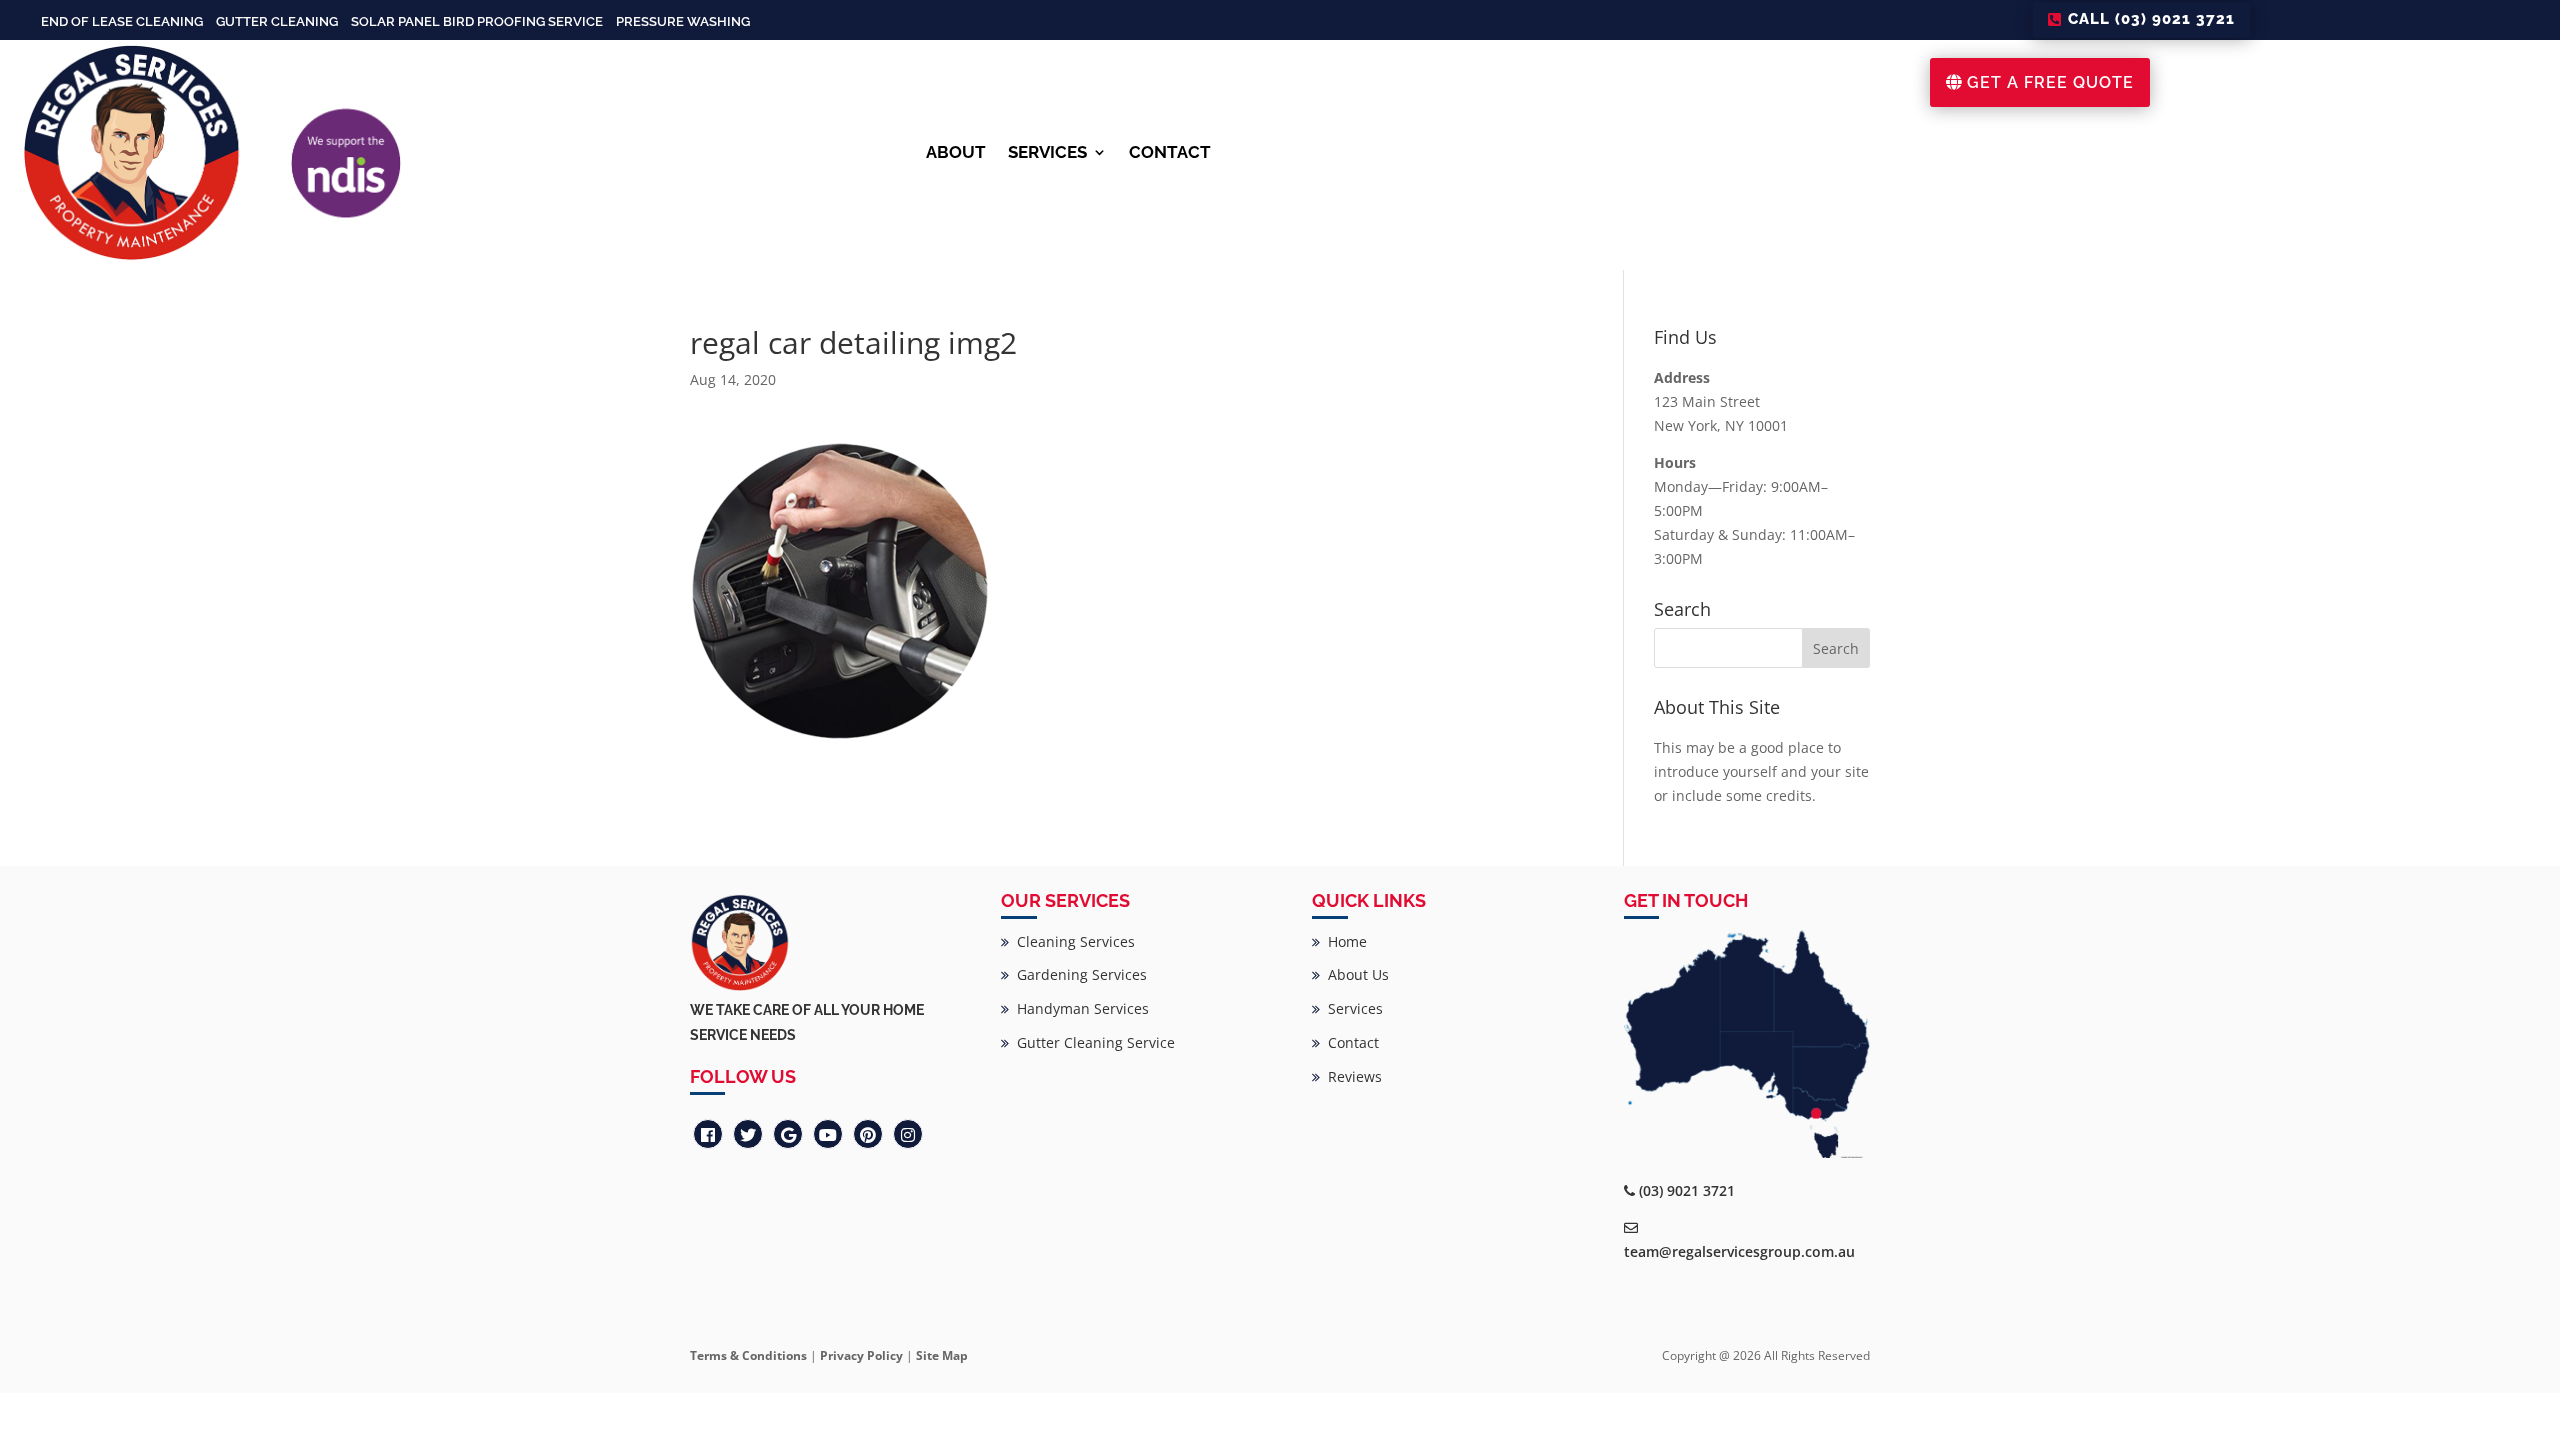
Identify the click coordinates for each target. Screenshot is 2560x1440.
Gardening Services (1078, 974)
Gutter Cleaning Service (1092, 1042)
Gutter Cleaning (277, 21)
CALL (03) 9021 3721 (2151, 19)
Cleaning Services (1072, 941)
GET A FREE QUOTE (2050, 82)
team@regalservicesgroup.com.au (1739, 1251)
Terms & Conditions (748, 1355)
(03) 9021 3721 (1687, 1190)
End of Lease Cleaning (122, 21)
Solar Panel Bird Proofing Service (477, 21)
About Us (1354, 974)
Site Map (942, 1355)
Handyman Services (1079, 1008)
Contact (1349, 1042)
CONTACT (1170, 152)
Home (1343, 941)
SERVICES (1047, 152)
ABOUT (956, 152)
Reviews (1351, 1076)
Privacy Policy (861, 1355)
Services (1351, 1008)
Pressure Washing (683, 21)
